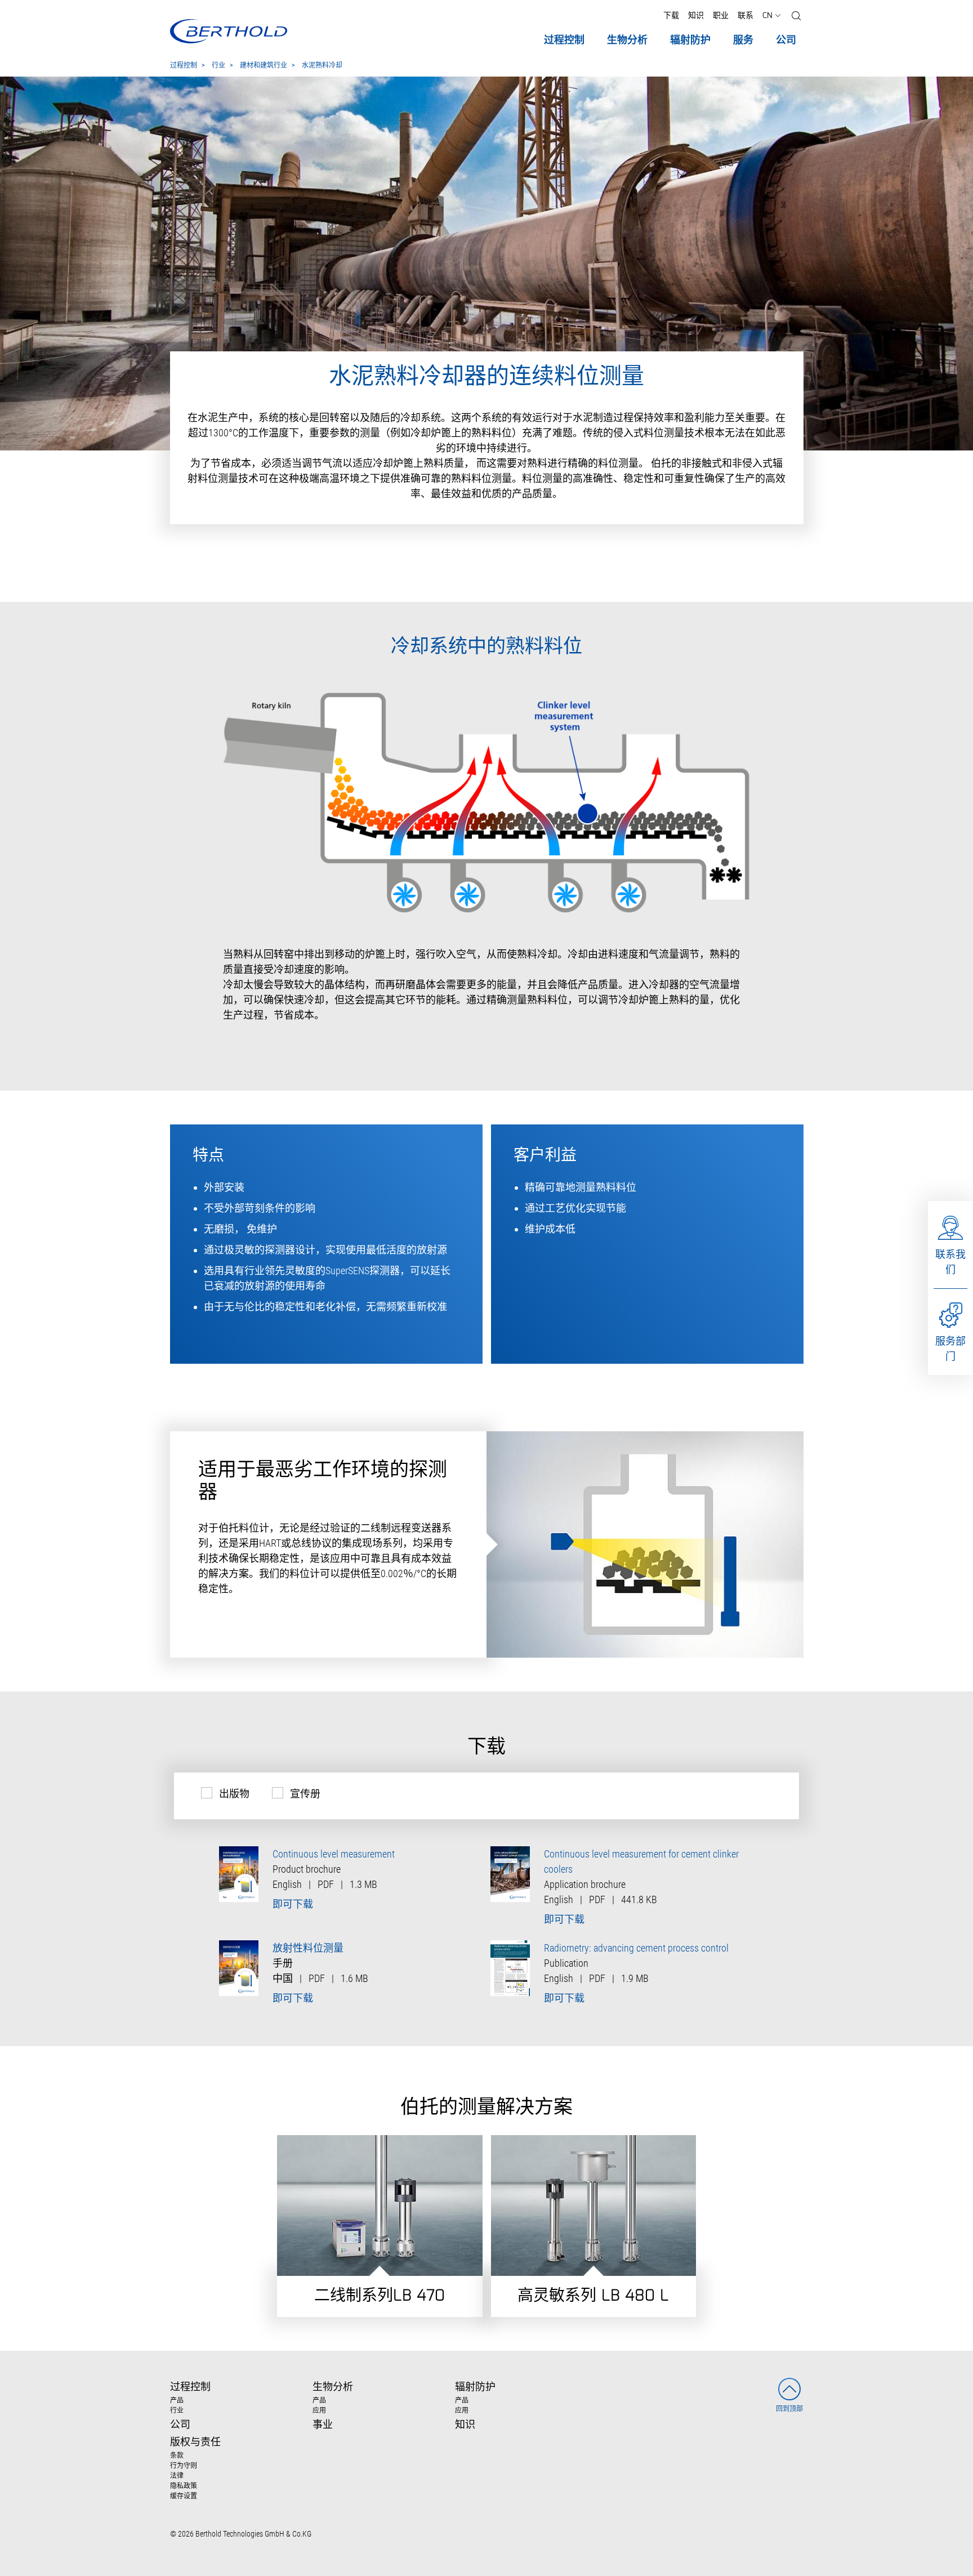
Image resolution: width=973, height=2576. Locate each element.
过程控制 (184, 66)
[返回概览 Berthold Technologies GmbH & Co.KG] (228, 31)
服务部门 (950, 1349)
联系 (746, 16)
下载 (671, 16)
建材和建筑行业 (264, 66)
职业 (721, 16)
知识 (696, 16)
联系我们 (950, 1262)
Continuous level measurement (334, 1854)
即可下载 (293, 1904)
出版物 (234, 1794)
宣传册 (305, 1794)
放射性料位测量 (308, 1948)
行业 (218, 66)
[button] (796, 16)
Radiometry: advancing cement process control (636, 1948)
